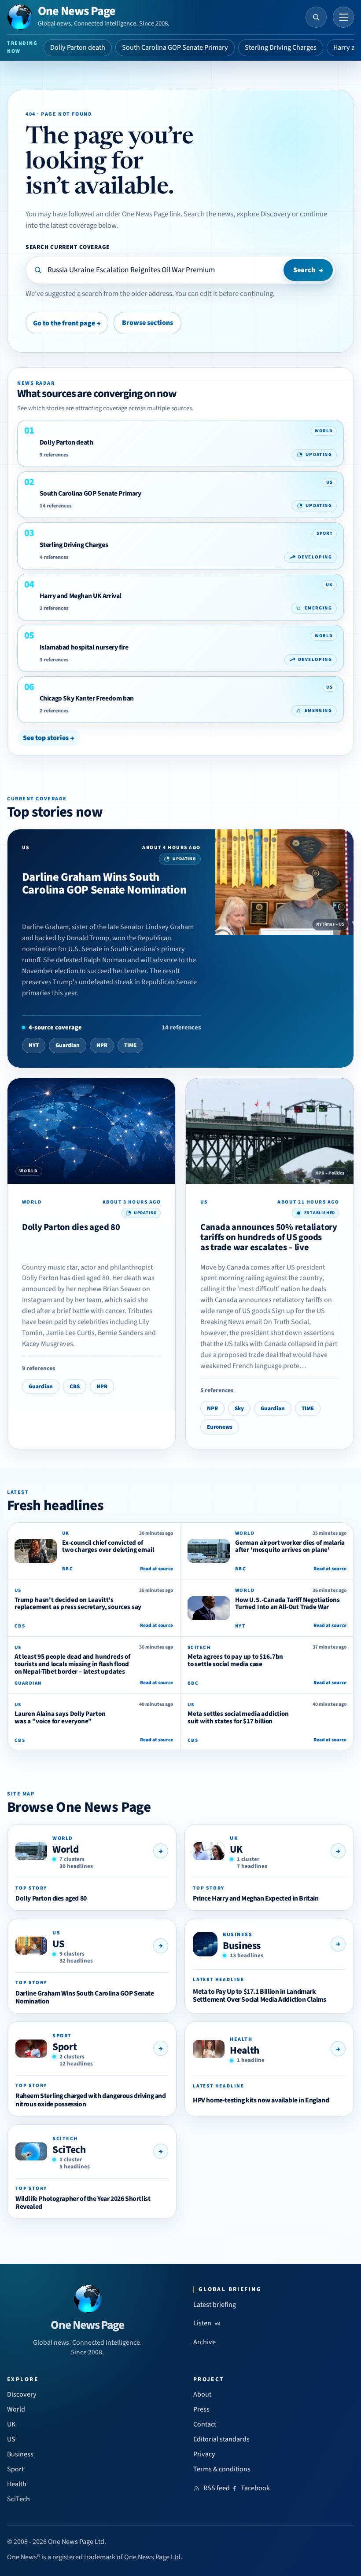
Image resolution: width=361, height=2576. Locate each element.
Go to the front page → (67, 323)
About (202, 2394)
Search (308, 270)
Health (245, 2050)
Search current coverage (68, 247)
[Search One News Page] (316, 17)
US (58, 1944)
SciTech (69, 2150)
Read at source (157, 1569)
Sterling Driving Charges (281, 47)
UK (236, 1849)
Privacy (204, 2454)
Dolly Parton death (78, 47)
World (65, 1849)
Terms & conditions (222, 2469)
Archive (204, 2342)
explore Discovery (263, 214)
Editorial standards (221, 2439)
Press (201, 2409)
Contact (205, 2424)
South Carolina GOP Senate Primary (175, 47)
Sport (64, 2047)
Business (242, 1946)
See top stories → (49, 738)
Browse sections (147, 323)
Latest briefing (215, 2305)
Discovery (22, 2394)
